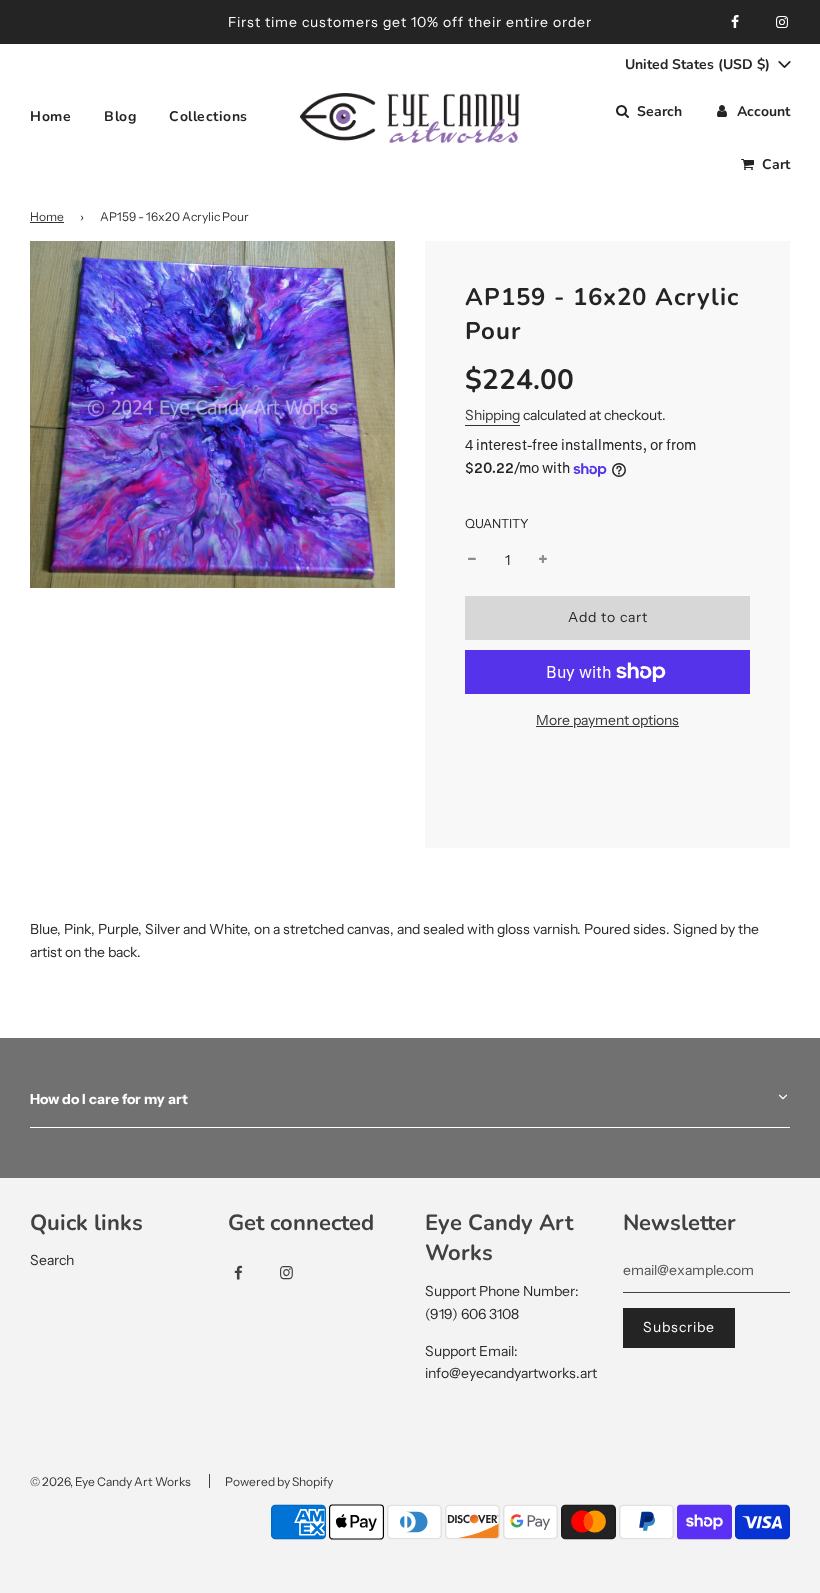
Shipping (492, 415)
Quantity (497, 523)
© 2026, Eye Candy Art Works (110, 1481)
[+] (543, 560)
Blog (120, 116)
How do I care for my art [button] (109, 1099)
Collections (208, 116)
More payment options (607, 720)
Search (52, 1260)
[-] (472, 560)
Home (50, 116)
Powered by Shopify (279, 1481)
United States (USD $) (699, 64)
